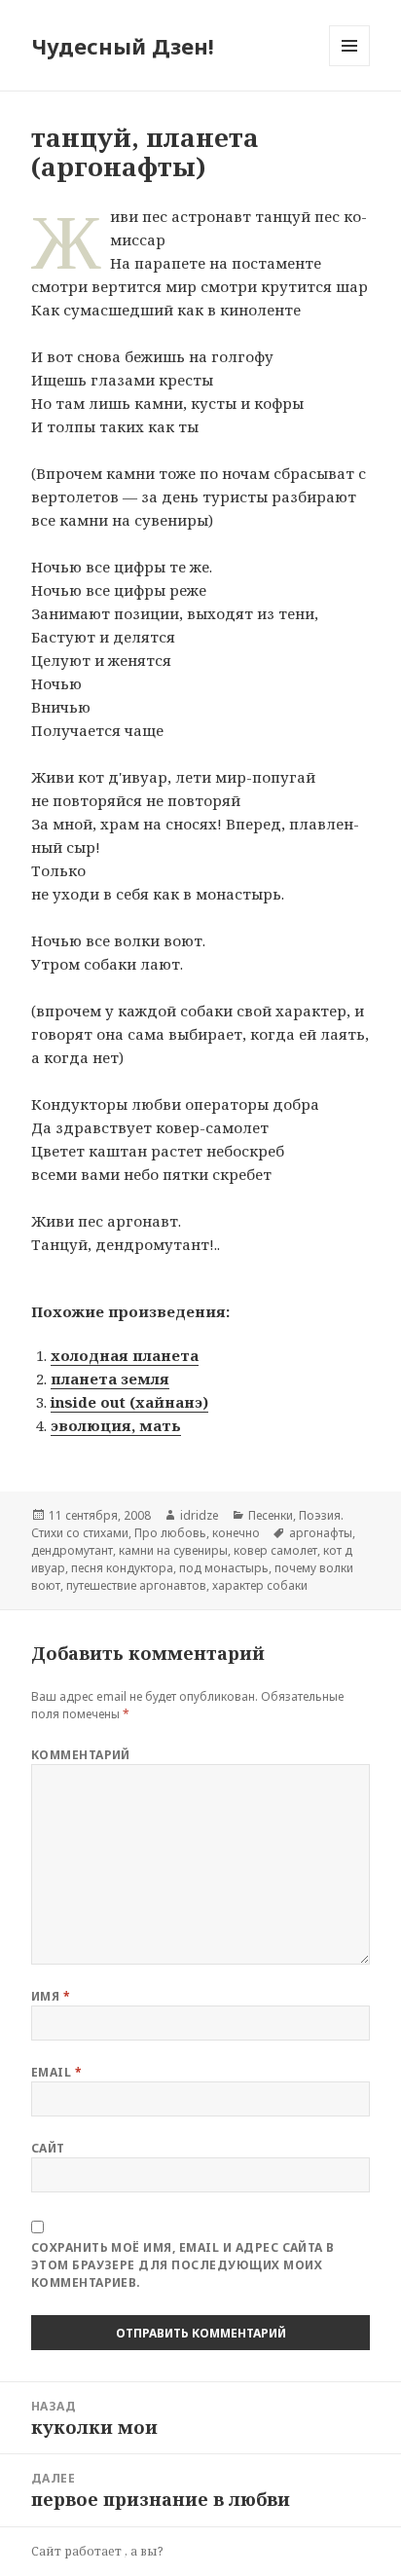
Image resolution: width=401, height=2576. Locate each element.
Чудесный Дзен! (123, 46)
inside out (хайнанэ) (129, 1402)
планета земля (110, 1379)
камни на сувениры (173, 1550)
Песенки (271, 1515)
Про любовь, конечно (197, 1533)
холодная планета (125, 1355)
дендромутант (72, 1550)
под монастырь (224, 1568)
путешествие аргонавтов (136, 1585)
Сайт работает (78, 2551)
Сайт (48, 2148)
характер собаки (260, 1585)
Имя (51, 1996)
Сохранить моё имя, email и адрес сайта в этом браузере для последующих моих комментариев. (183, 2265)
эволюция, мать (116, 1425)
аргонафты (321, 1533)
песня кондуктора (122, 1568)
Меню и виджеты (350, 66)
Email (56, 2072)
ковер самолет (275, 1550)
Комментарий (81, 1755)
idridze (200, 1515)
